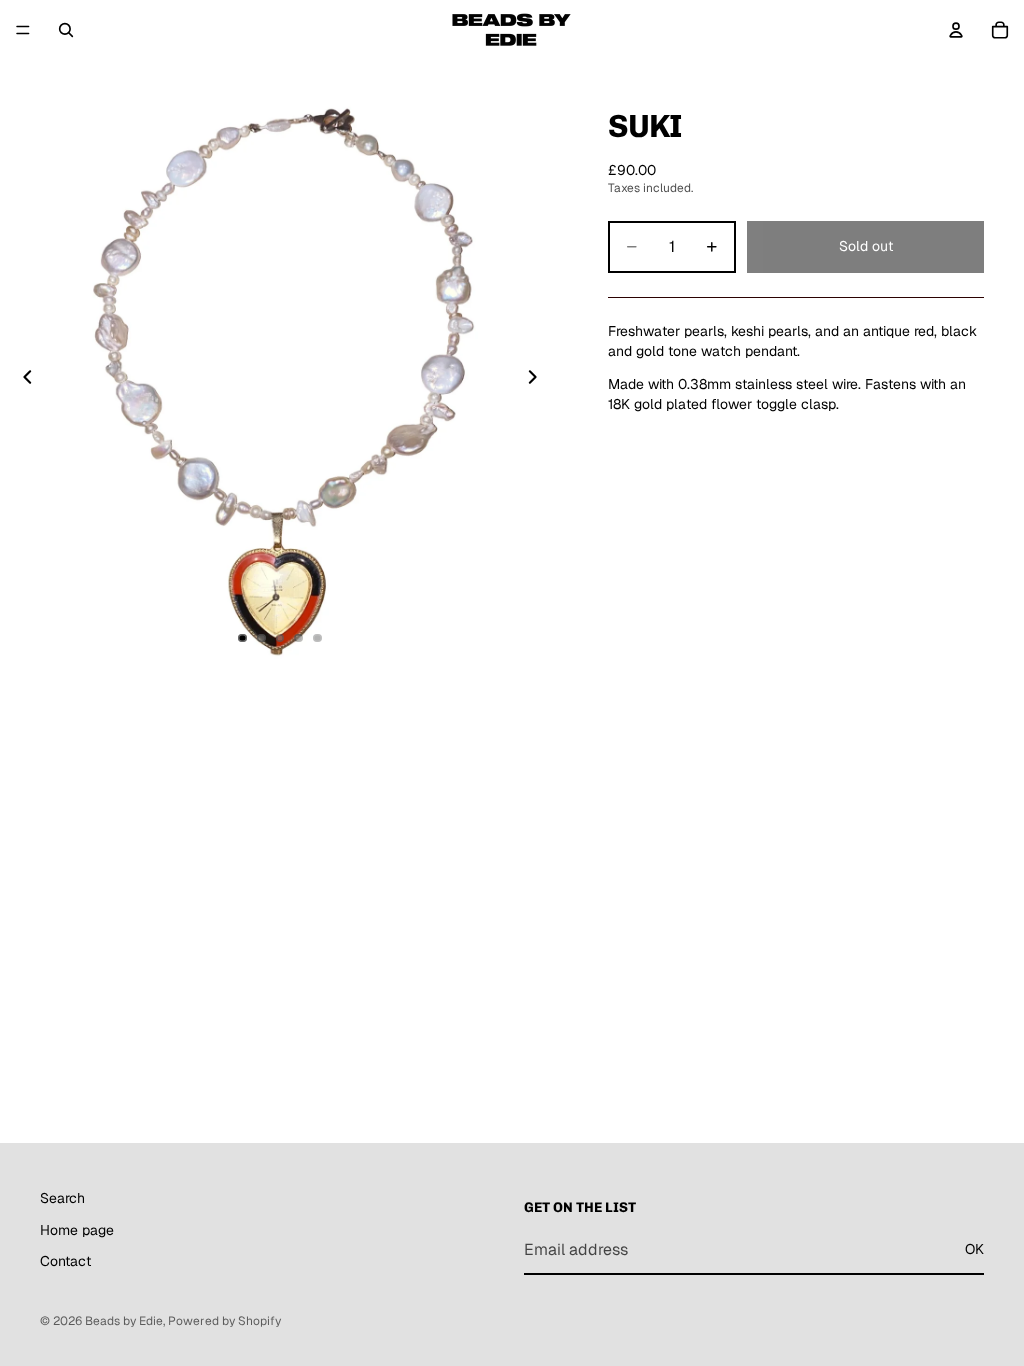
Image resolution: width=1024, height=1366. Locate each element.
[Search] (66, 30)
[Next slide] (538, 380)
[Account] (956, 30)
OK (974, 1249)
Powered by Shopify (224, 1321)
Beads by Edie (124, 1321)
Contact (65, 1261)
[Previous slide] (22, 380)
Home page (77, 1229)
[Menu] (23, 30)
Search (62, 1198)
